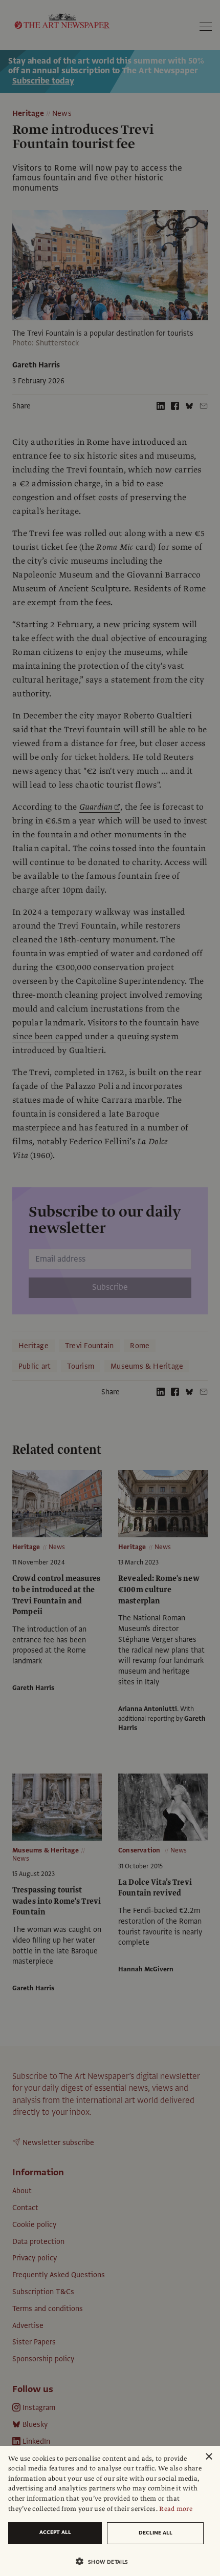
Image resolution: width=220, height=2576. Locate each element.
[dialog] (110, 2511)
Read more (176, 2509)
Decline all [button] (156, 2533)
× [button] (208, 2457)
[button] (106, 2561)
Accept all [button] (55, 2532)
